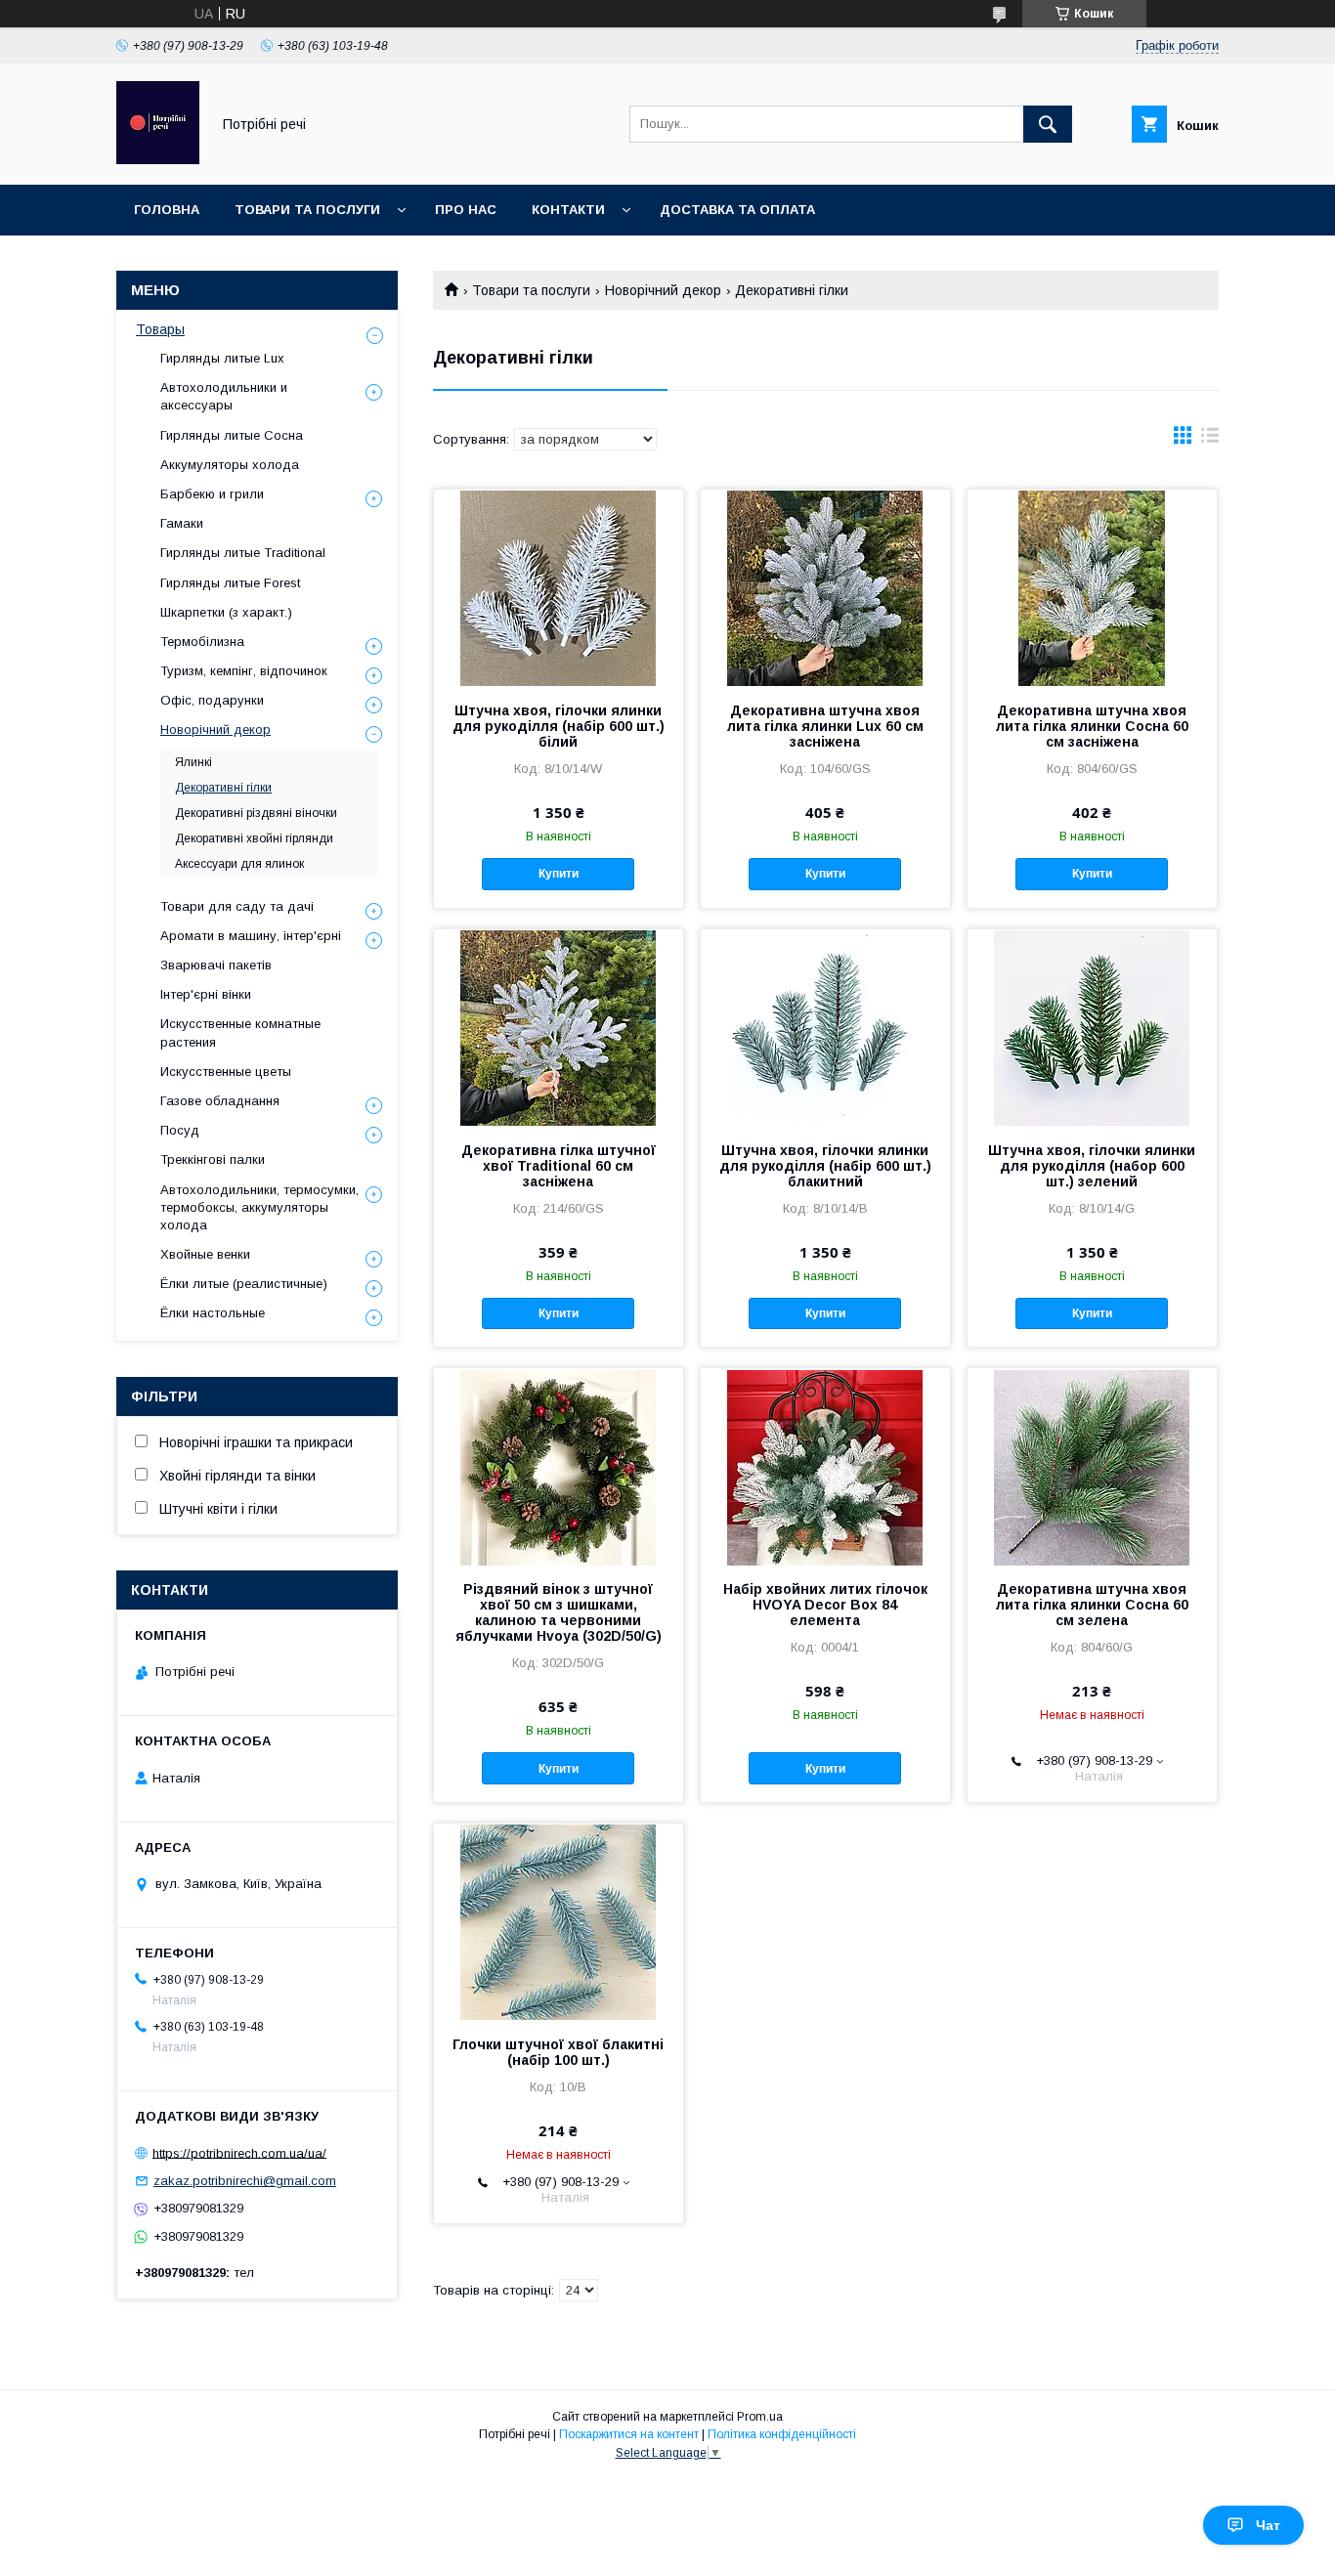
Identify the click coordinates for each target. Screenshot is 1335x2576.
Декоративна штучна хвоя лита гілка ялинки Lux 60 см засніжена (825, 726)
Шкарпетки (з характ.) (226, 612)
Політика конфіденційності (782, 2434)
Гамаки (182, 523)
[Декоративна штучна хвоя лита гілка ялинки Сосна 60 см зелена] (1092, 1466)
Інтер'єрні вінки (206, 994)
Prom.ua (760, 2417)
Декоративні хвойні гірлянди (254, 838)
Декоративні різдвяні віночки (256, 813)
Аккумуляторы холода (230, 465)
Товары (160, 329)
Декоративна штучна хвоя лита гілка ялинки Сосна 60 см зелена (1092, 1605)
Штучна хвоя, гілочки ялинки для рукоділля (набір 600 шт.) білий (559, 726)
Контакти (568, 210)
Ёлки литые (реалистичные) (244, 1284)
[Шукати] (1048, 124)
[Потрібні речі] (158, 159)
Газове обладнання (220, 1101)
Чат (1268, 2525)
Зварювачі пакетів (216, 965)
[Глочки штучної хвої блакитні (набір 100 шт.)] (559, 1921)
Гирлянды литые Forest (230, 583)
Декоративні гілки (223, 788)
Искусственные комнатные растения (240, 1032)
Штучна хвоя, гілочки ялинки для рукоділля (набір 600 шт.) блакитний (825, 1166)
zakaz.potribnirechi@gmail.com (245, 2181)
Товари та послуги (307, 210)
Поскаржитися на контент (629, 2434)
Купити (559, 874)
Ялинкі (194, 762)
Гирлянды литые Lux (222, 358)
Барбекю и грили (212, 494)
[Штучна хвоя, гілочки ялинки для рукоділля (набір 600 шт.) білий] (559, 587)
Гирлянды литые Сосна (232, 435)
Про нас (466, 210)
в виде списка (1210, 440)
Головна (167, 210)
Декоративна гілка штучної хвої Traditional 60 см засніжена (559, 1166)
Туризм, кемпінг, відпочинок (244, 671)
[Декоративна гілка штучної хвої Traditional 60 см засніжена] (559, 1027)
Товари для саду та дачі (237, 906)
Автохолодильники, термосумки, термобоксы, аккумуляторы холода (259, 1207)
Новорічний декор (663, 290)
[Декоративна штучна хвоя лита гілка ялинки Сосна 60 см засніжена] (1092, 587)
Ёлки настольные (213, 1313)
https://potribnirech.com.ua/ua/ (239, 2152)
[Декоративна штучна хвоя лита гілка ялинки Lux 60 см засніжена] (825, 587)
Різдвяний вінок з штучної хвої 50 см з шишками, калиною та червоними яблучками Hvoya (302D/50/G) (559, 1612)
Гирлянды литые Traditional (243, 553)
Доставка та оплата (737, 210)
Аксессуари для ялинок (239, 864)
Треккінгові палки (213, 1159)
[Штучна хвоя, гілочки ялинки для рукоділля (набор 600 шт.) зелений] (1092, 1027)
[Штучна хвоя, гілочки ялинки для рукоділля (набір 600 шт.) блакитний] (825, 1027)
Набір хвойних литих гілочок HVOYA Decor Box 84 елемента (825, 1605)
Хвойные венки (205, 1254)
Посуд (180, 1130)
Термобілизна (202, 642)
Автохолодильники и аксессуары (224, 396)
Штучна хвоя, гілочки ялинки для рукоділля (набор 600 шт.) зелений (1092, 1166)
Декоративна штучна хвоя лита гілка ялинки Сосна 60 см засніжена (1092, 726)
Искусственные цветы (226, 1072)
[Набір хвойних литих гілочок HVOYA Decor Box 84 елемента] (825, 1466)
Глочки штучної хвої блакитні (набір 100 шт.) (558, 2052)
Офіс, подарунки (212, 700)
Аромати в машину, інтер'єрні (251, 936)
